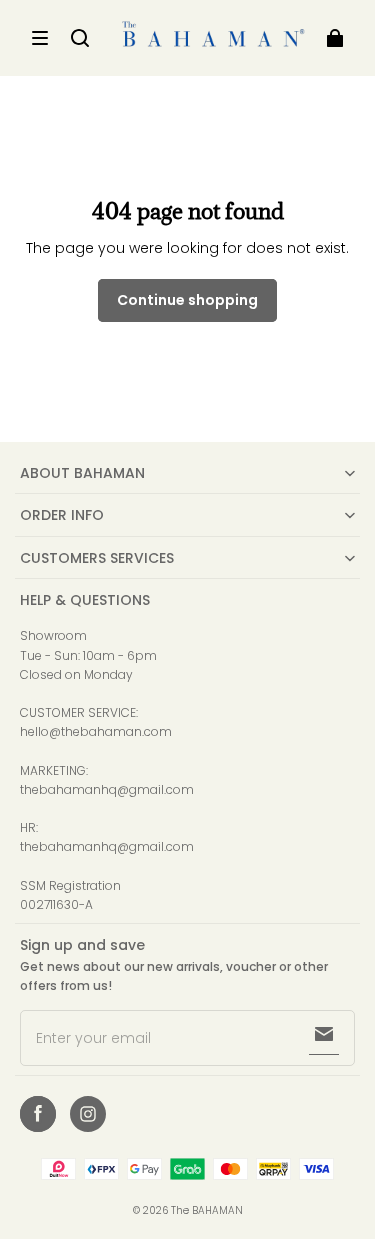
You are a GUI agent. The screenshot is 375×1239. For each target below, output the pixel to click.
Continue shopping (187, 300)
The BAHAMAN (207, 1210)
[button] (40, 38)
